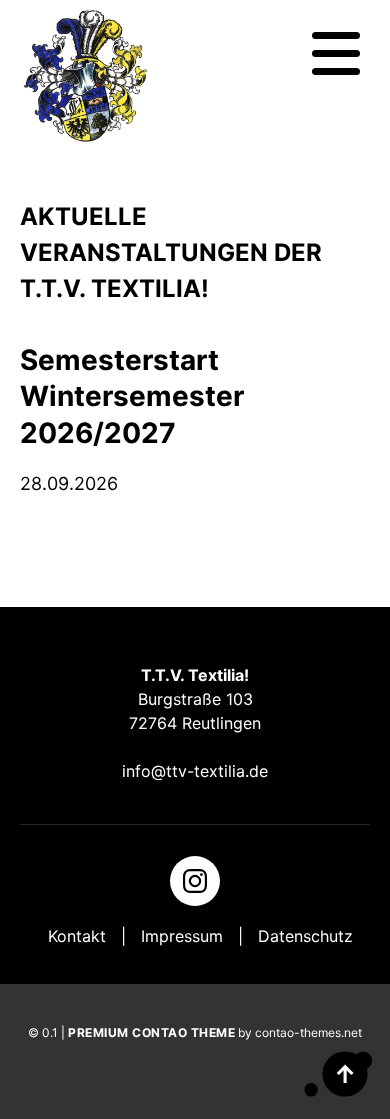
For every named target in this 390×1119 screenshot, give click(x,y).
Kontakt (77, 936)
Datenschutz (305, 936)
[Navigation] (336, 54)
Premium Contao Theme (151, 1032)
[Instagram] (195, 881)
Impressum (182, 936)
